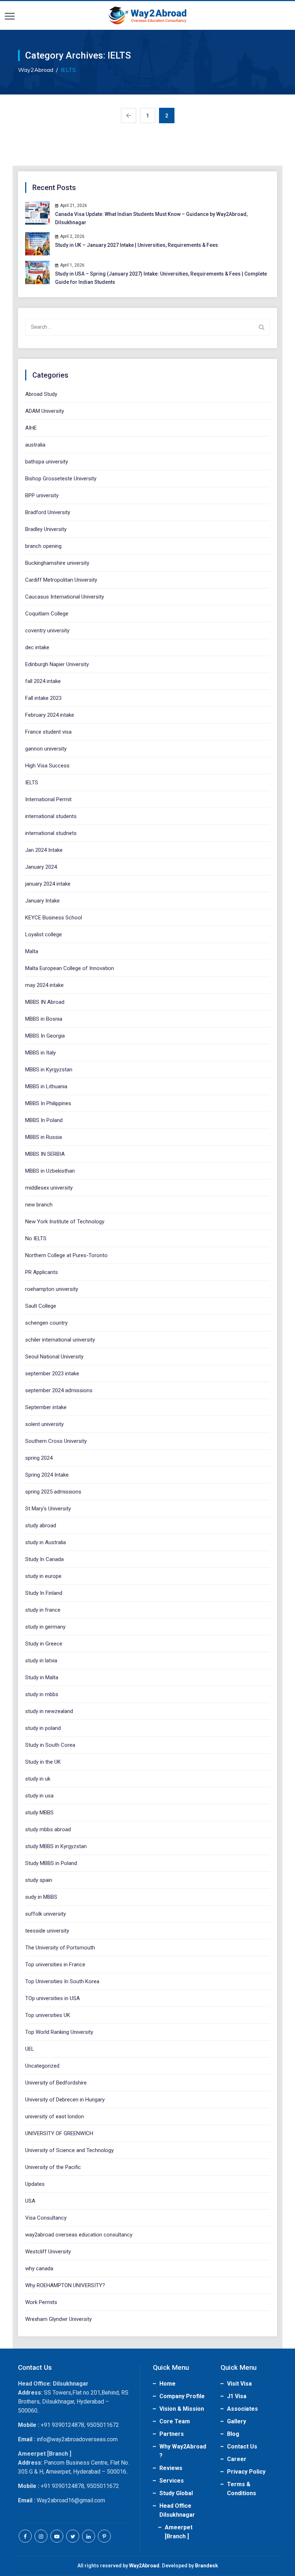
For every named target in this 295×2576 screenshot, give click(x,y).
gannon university (46, 749)
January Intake (42, 901)
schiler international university (60, 1340)
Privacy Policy (246, 2472)
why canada (39, 2268)
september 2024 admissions (59, 1390)
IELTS (32, 783)
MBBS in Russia (44, 1137)
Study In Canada (44, 1559)
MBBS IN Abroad (45, 1002)
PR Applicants (42, 1272)
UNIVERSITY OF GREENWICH (59, 2133)
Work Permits (41, 2302)
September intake (46, 1407)
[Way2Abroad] (147, 15)
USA (30, 2201)
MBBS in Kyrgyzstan (49, 1070)
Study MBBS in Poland (51, 1863)
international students (51, 816)
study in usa (39, 1796)
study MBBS (39, 1813)
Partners (172, 2434)
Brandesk (206, 2566)
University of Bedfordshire (56, 2083)
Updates (35, 2184)
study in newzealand (49, 1711)
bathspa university (47, 462)
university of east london (55, 2116)
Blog (233, 2434)
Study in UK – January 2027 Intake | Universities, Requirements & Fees (137, 245)
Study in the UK (43, 1762)
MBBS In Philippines (48, 1103)
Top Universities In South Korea (62, 1981)
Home (167, 2384)
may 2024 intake (44, 985)
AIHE (31, 428)
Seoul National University (54, 1357)
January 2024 (41, 867)
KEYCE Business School (54, 918)
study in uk (38, 1779)
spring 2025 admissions (53, 1492)
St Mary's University (48, 1509)
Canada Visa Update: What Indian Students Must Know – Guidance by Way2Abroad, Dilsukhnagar (151, 218)
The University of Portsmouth (60, 1948)
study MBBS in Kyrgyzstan (56, 1846)
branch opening (43, 546)
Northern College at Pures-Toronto (66, 1255)
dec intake (37, 647)
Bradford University (48, 512)
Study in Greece (44, 1644)
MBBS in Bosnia (44, 1019)
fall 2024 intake (43, 681)
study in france (43, 1610)
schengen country (46, 1323)
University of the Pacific (53, 2167)
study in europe (43, 1576)
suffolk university (46, 1914)
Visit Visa (239, 2384)
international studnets (51, 833)
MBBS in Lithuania (46, 1086)
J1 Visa (237, 2396)
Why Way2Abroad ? (183, 2451)
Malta (32, 951)
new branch (39, 1205)
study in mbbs (42, 1694)
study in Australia (46, 1542)
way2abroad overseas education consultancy (79, 2235)
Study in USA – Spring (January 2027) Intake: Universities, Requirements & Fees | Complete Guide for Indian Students (161, 278)
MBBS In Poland (44, 1120)
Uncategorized (42, 2066)
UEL (30, 2049)
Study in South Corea (50, 1745)
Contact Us (242, 2446)
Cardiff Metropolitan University (61, 580)
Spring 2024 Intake (47, 1475)
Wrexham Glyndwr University (58, 2319)
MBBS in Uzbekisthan (50, 1171)
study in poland (43, 1728)
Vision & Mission (182, 2409)
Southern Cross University (56, 1441)
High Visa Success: (48, 766)
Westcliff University (48, 2252)
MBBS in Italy (40, 1053)
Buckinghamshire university (57, 563)
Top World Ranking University (59, 2032)
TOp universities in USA (53, 1998)
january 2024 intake (48, 884)
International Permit (48, 799)
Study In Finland (44, 1593)
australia (35, 445)
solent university (44, 1424)
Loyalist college (44, 934)
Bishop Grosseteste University (61, 479)
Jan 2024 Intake (44, 850)
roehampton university (52, 1289)
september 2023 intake (52, 1374)
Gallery (237, 2421)
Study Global (176, 2493)
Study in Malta (42, 1677)
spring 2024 (39, 1458)
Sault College (41, 1306)
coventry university (47, 631)
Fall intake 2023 (43, 698)
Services (172, 2481)
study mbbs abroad (48, 1829)
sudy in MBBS (41, 1897)
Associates (242, 2409)
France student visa (48, 732)
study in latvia (41, 1661)
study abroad (41, 1525)
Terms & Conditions (242, 2489)
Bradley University (46, 529)
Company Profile (182, 2396)
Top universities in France (55, 1965)
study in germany (45, 1627)
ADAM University (45, 411)
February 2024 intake (50, 715)
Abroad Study (41, 394)
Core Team (175, 2421)
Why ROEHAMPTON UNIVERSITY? (65, 2285)
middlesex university (49, 1188)
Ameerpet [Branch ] (179, 2532)
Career (237, 2459)
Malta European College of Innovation (70, 968)
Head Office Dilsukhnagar (177, 2510)
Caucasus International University (65, 597)
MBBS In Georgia (45, 1036)
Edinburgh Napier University (57, 664)
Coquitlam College (47, 614)
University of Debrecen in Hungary (65, 2100)
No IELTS (36, 1238)
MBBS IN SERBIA (45, 1154)
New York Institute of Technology (65, 1222)
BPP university (42, 495)
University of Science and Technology (69, 2150)
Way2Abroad (144, 2566)
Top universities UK (48, 2015)
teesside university (47, 1931)
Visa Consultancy (46, 2218)
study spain (39, 1880)
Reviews (171, 2468)
